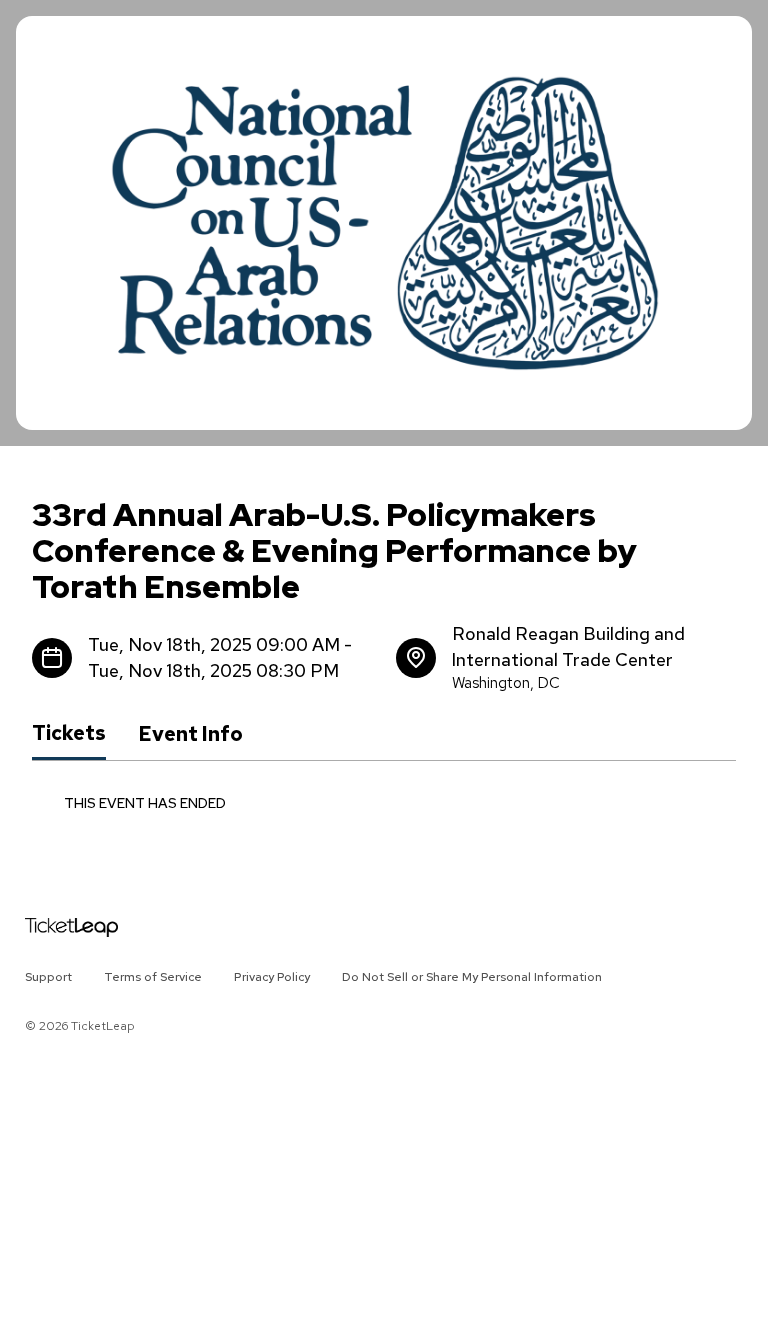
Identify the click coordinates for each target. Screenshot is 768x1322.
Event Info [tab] (190, 734)
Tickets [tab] (69, 733)
